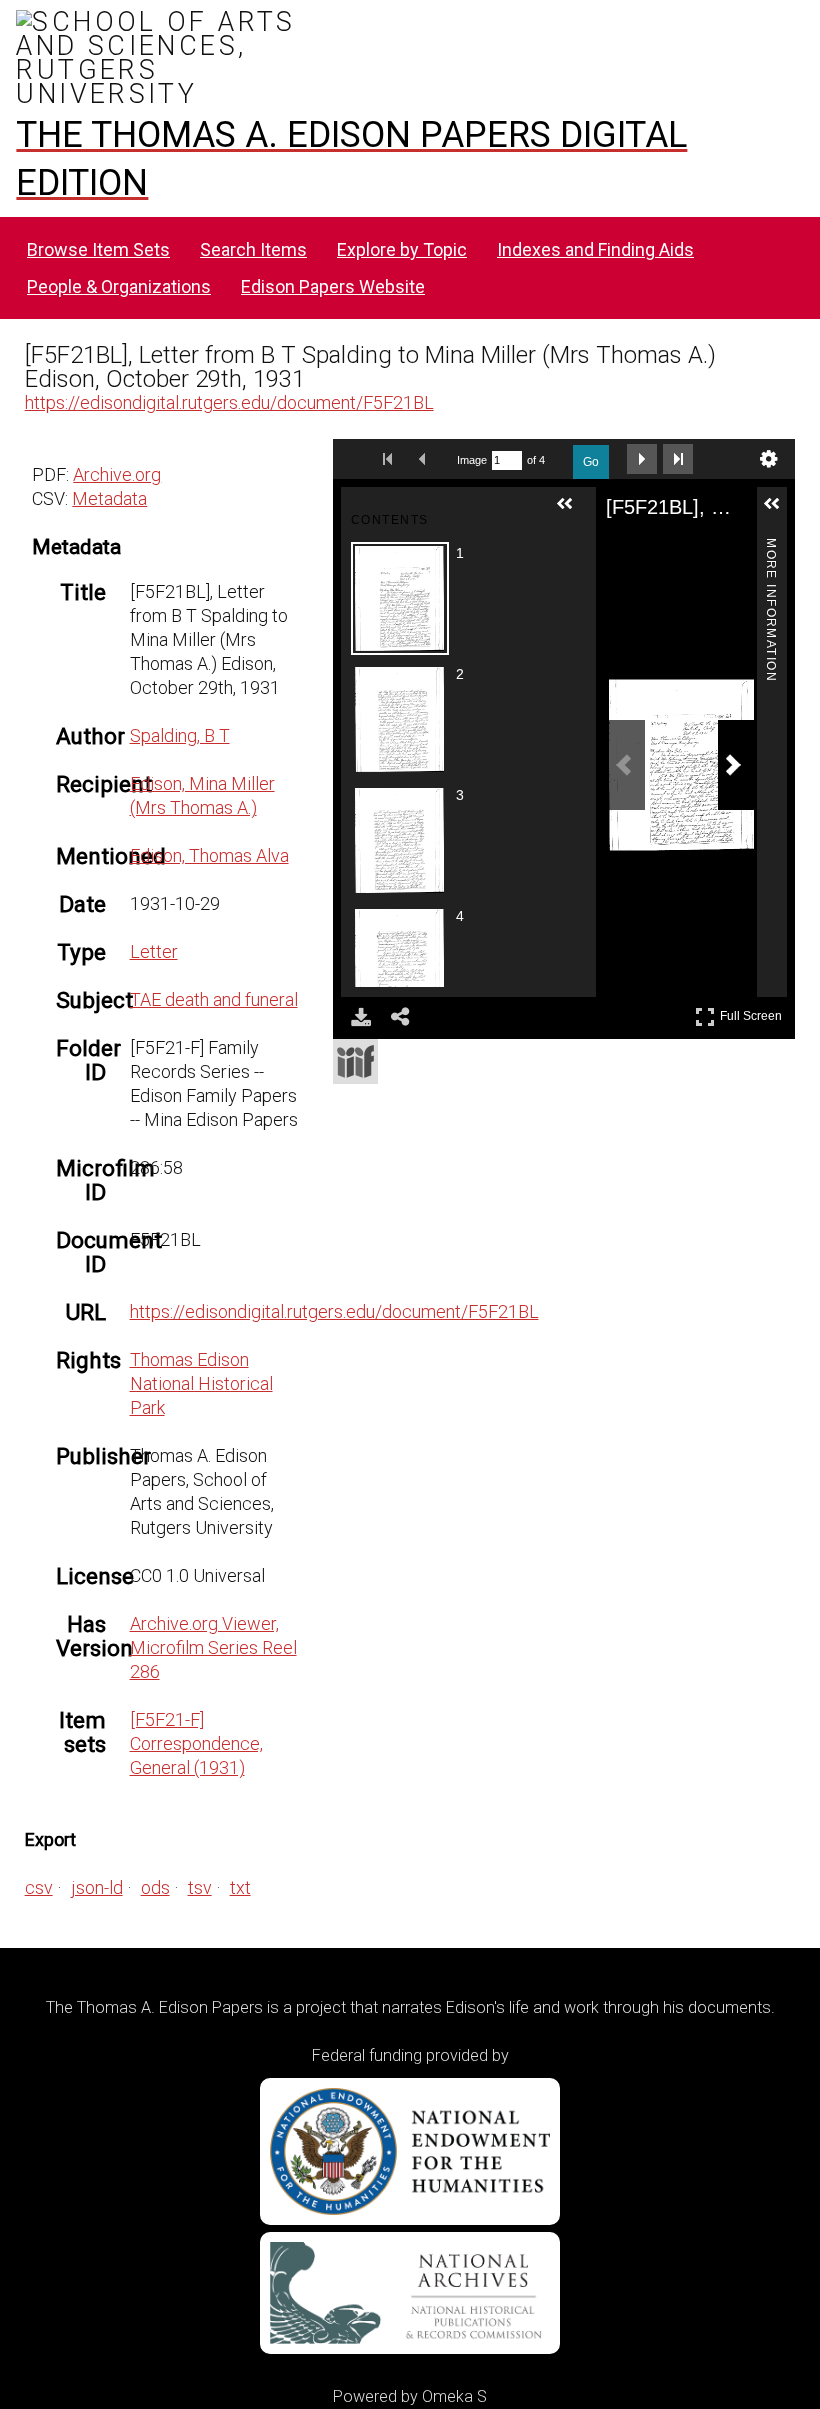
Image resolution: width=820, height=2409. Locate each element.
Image (472, 460)
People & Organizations (119, 286)
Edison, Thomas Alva (209, 855)
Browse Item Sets (98, 249)
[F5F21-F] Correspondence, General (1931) (196, 1743)
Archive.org (117, 474)
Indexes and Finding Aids (595, 249)
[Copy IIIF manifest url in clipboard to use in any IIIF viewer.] (355, 1061)
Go (591, 462)
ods (155, 1887)
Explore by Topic (402, 249)
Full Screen (753, 1012)
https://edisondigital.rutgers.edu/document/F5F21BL (229, 402)
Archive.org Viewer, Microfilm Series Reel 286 (213, 1647)
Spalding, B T (180, 735)
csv (39, 1887)
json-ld (97, 1887)
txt (240, 1887)
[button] (573, 512)
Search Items (253, 249)
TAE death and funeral (214, 999)
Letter (154, 951)
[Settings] (769, 459)
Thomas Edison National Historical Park (201, 1383)
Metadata (109, 498)
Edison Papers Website (333, 286)
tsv (200, 1887)
